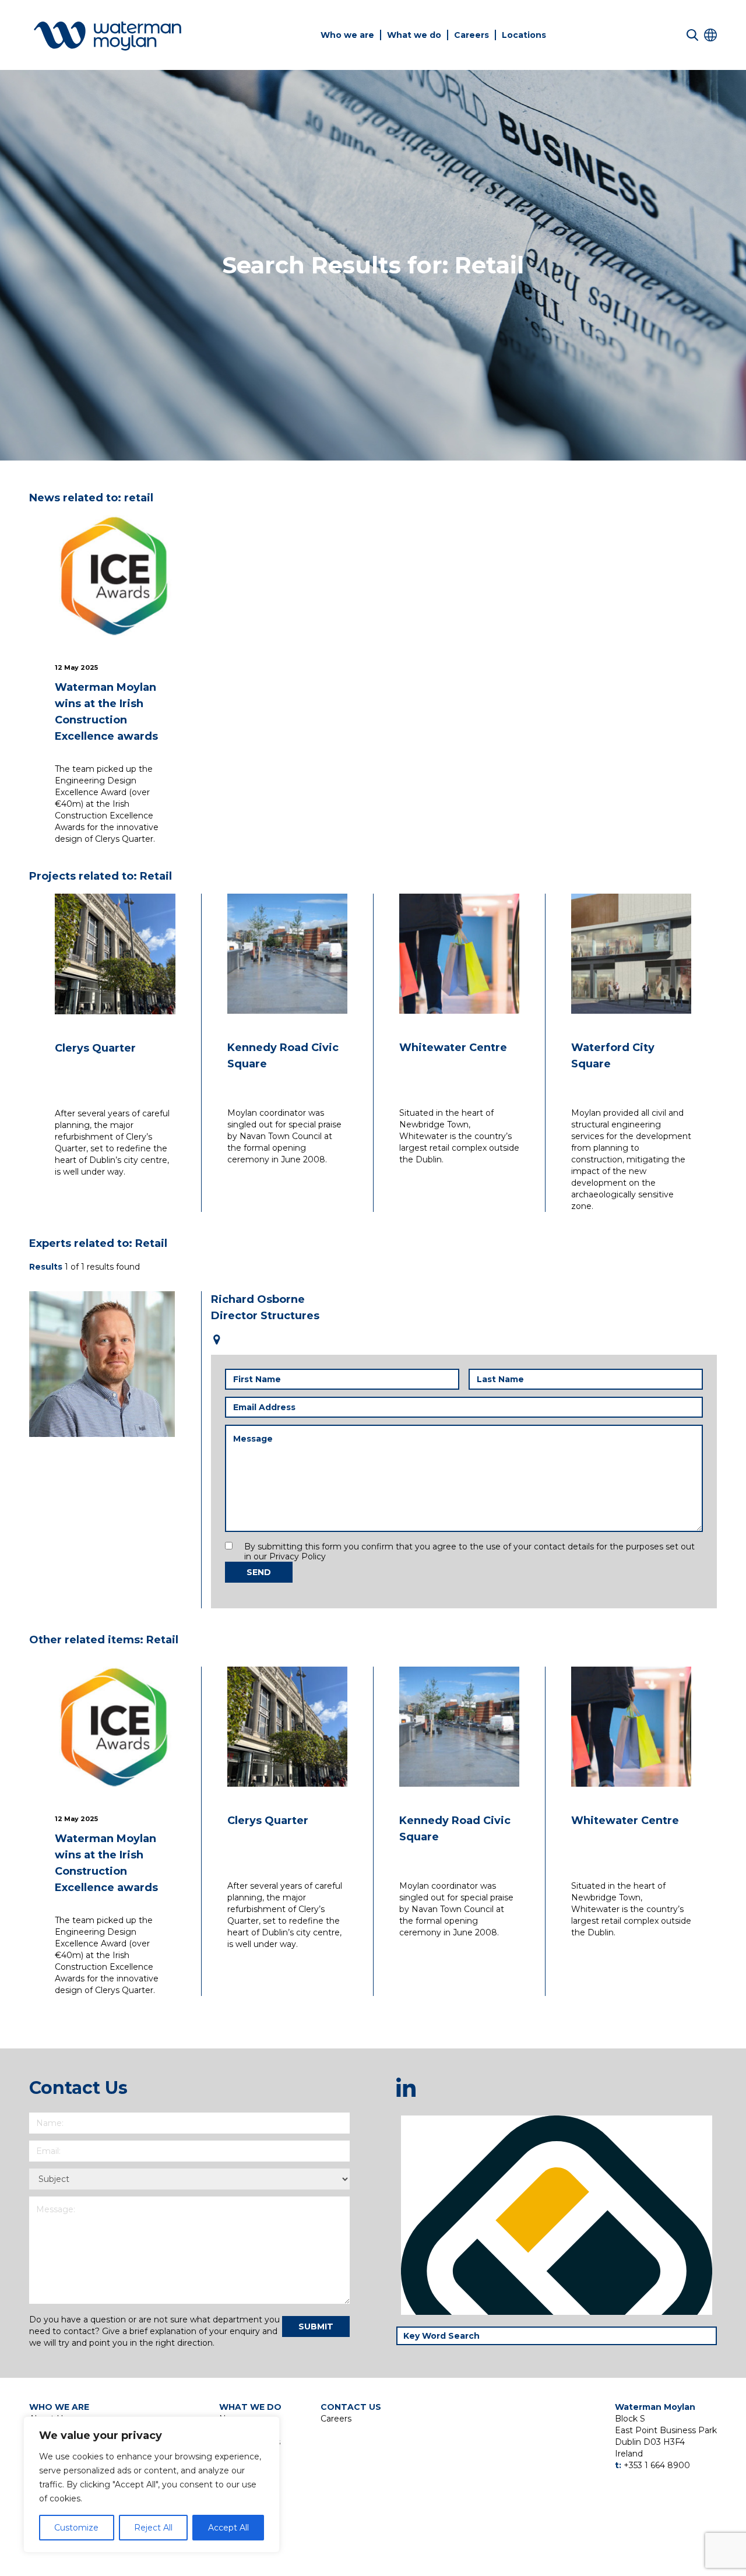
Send (259, 1572)
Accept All (228, 2528)
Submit (316, 2327)
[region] (152, 2484)
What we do (414, 35)
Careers (471, 35)
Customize (76, 2528)
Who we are (347, 35)
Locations (524, 35)
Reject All (153, 2528)
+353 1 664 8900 (657, 2465)
